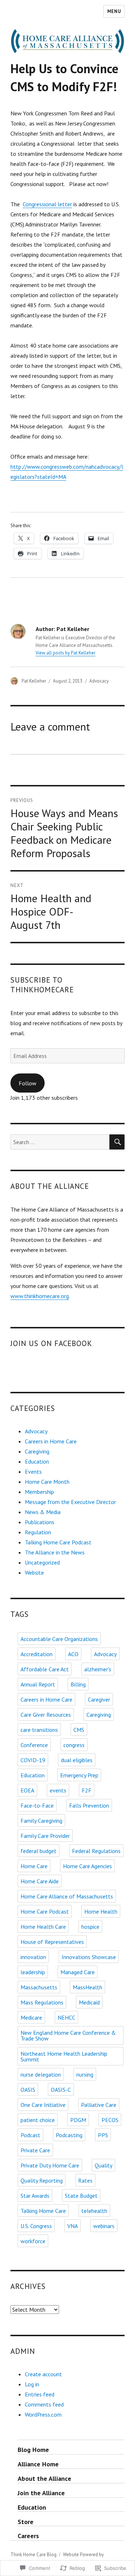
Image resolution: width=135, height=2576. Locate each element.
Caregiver (99, 1699)
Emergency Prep (79, 1775)
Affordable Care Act (45, 1669)
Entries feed (40, 2394)
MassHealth (87, 1987)
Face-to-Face (37, 1805)
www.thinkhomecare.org (40, 1296)
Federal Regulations (96, 1851)
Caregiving (37, 1451)
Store (26, 2522)
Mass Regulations (42, 2002)
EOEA (27, 1790)
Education (37, 1461)
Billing (78, 1684)
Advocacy (99, 681)
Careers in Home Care (51, 1441)
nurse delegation (41, 2074)
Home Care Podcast (45, 1911)
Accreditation (37, 1654)
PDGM (78, 2120)
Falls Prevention (89, 1805)
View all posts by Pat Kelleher (66, 653)
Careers (28, 2536)
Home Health (101, 1911)
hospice (90, 1927)
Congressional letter (47, 204)
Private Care (35, 2150)
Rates (85, 2180)
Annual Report (38, 1684)
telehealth (94, 2211)
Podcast (30, 2135)
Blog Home (33, 2450)
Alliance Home (38, 2464)
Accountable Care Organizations (59, 1639)
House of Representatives (52, 1942)
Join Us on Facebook (51, 1343)
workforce (33, 2241)
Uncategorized (42, 1562)
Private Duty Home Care (50, 2165)
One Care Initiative (43, 2105)
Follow (28, 1083)
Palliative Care (99, 2105)
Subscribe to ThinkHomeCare (42, 985)
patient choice (38, 2120)
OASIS (28, 2090)
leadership (33, 1972)
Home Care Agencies (87, 1866)
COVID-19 (33, 1760)
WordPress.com (43, 2414)
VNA (73, 2226)
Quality (103, 2165)
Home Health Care (43, 1927)
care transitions (39, 1730)
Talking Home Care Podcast (58, 1542)
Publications (40, 1522)
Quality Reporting (42, 2180)
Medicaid (89, 2002)
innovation (33, 1957)
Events (33, 1472)
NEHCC (66, 2017)
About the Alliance (44, 2478)
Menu (114, 11)
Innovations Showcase (89, 1957)
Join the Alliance (41, 2493)
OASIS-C (61, 2090)
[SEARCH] (117, 1142)
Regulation (38, 1532)
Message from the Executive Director (70, 1502)
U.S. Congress (36, 2226)
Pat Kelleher (34, 681)
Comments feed (44, 2404)
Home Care (34, 1866)
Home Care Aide (40, 1881)
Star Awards (35, 2196)
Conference (34, 1745)
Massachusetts (39, 1987)
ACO (73, 1654)
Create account (43, 2374)
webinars (104, 2226)
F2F (87, 1790)
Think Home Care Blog (33, 2555)
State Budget (81, 2196)
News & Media (43, 1512)
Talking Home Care (43, 2211)
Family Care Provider (45, 1836)
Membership (39, 1492)
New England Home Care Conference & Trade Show (68, 2035)
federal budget (39, 1851)
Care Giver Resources (46, 1715)
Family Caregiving (41, 1821)
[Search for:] (60, 1142)
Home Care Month (47, 1482)
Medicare (31, 2017)
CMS (79, 1730)
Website (34, 1572)
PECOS (110, 2120)
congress (74, 1745)
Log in (32, 2384)
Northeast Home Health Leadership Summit (64, 2056)
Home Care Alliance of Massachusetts (67, 1896)
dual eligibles (77, 1760)
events (58, 1790)
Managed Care (78, 1972)
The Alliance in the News (55, 1552)
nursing (85, 2074)
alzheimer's (98, 1669)
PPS (103, 2135)
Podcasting (69, 2135)
